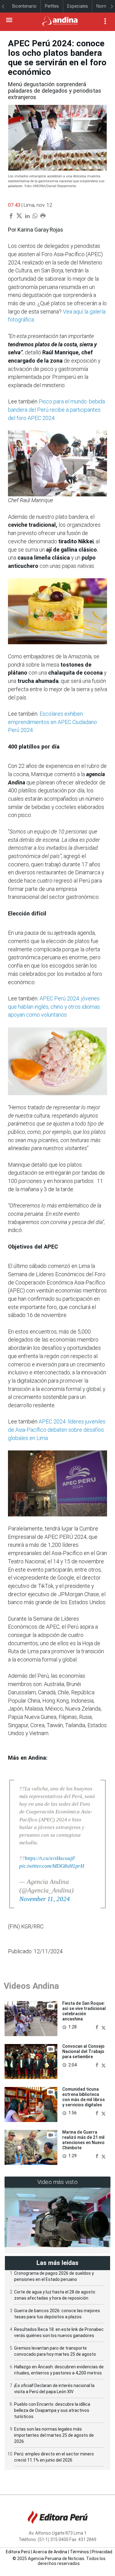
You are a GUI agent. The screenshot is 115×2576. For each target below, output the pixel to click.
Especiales (78, 6)
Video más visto (58, 2182)
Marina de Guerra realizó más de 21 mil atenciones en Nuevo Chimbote (83, 2140)
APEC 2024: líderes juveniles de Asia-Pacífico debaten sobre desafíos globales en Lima (57, 1430)
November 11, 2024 (45, 1899)
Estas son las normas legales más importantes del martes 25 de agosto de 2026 (54, 2435)
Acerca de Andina (50, 2552)
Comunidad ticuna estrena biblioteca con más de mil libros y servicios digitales (84, 2097)
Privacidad (102, 2552)
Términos (79, 2552)
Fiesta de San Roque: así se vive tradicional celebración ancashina (84, 2011)
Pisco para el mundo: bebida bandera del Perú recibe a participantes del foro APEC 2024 (56, 410)
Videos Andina (31, 1986)
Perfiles (52, 6)
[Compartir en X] (103, 2027)
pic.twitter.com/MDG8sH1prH (52, 1866)
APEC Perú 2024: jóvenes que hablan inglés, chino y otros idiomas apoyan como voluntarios (54, 1007)
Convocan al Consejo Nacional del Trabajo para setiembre (83, 2051)
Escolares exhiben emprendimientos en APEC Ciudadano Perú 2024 (52, 722)
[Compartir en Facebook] (98, 2027)
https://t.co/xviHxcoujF (50, 1858)
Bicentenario (24, 6)
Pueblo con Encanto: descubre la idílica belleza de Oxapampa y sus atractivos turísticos (52, 2410)
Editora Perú (18, 2552)
